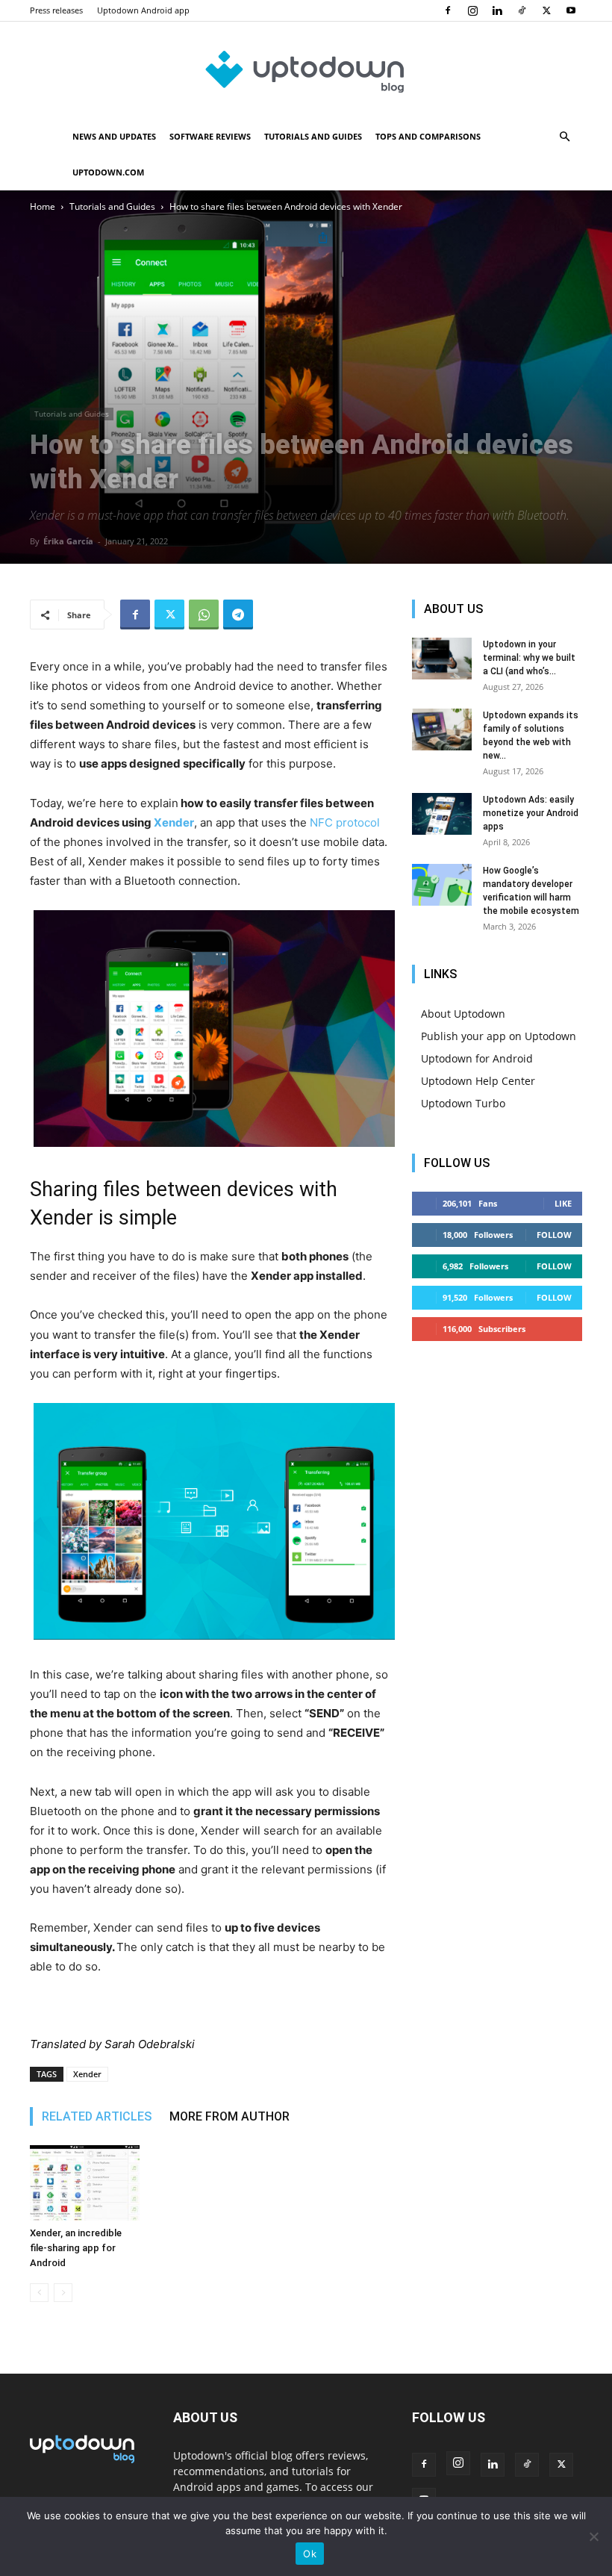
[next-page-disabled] (63, 2293)
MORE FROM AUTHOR (229, 2116)
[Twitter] (546, 10)
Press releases (56, 10)
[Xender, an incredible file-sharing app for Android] (85, 2183)
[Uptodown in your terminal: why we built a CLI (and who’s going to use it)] (442, 659)
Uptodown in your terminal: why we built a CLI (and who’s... (529, 658)
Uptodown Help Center (478, 1081)
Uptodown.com (108, 172)
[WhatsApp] (204, 615)
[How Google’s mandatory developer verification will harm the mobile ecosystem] (442, 885)
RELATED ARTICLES (97, 2116)
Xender (174, 822)
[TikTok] (522, 10)
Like (563, 1203)
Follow (554, 1235)
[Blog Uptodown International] (306, 71)
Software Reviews (210, 136)
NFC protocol (345, 822)
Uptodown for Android (477, 1058)
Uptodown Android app (143, 10)
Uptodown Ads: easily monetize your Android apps (531, 813)
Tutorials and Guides (313, 136)
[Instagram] (472, 10)
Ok (310, 2554)
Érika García (68, 541)
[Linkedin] (497, 10)
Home (43, 206)
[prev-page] (39, 2293)
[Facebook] (448, 10)
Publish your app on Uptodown (499, 1036)
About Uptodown (463, 1014)
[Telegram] (238, 615)
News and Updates (114, 136)
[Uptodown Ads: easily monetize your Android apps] (442, 814)
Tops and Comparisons (428, 136)
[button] (564, 137)
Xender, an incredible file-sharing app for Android (76, 2248)
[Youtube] (571, 10)
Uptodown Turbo (463, 1103)
